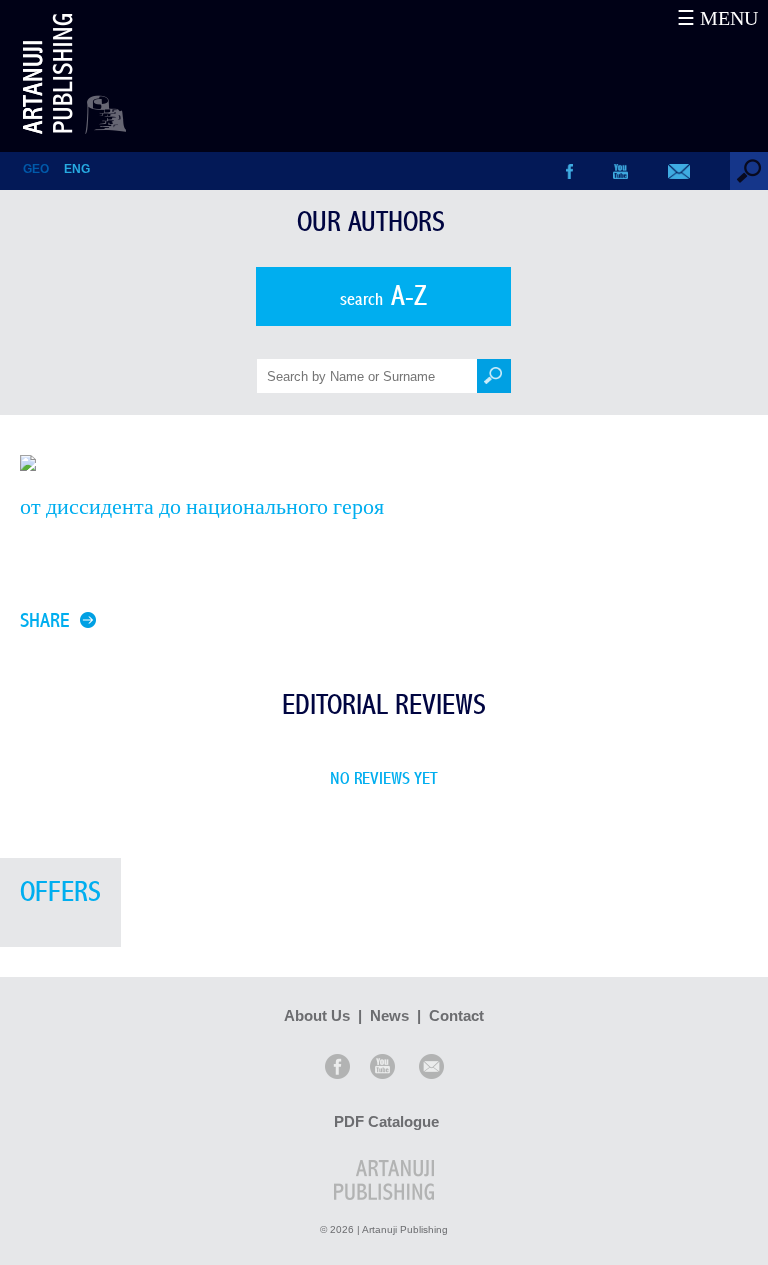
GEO (36, 169)
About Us (317, 1015)
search (383, 296)
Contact (456, 1015)
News (389, 1015)
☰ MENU (717, 18)
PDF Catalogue (386, 1121)
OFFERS (60, 892)
